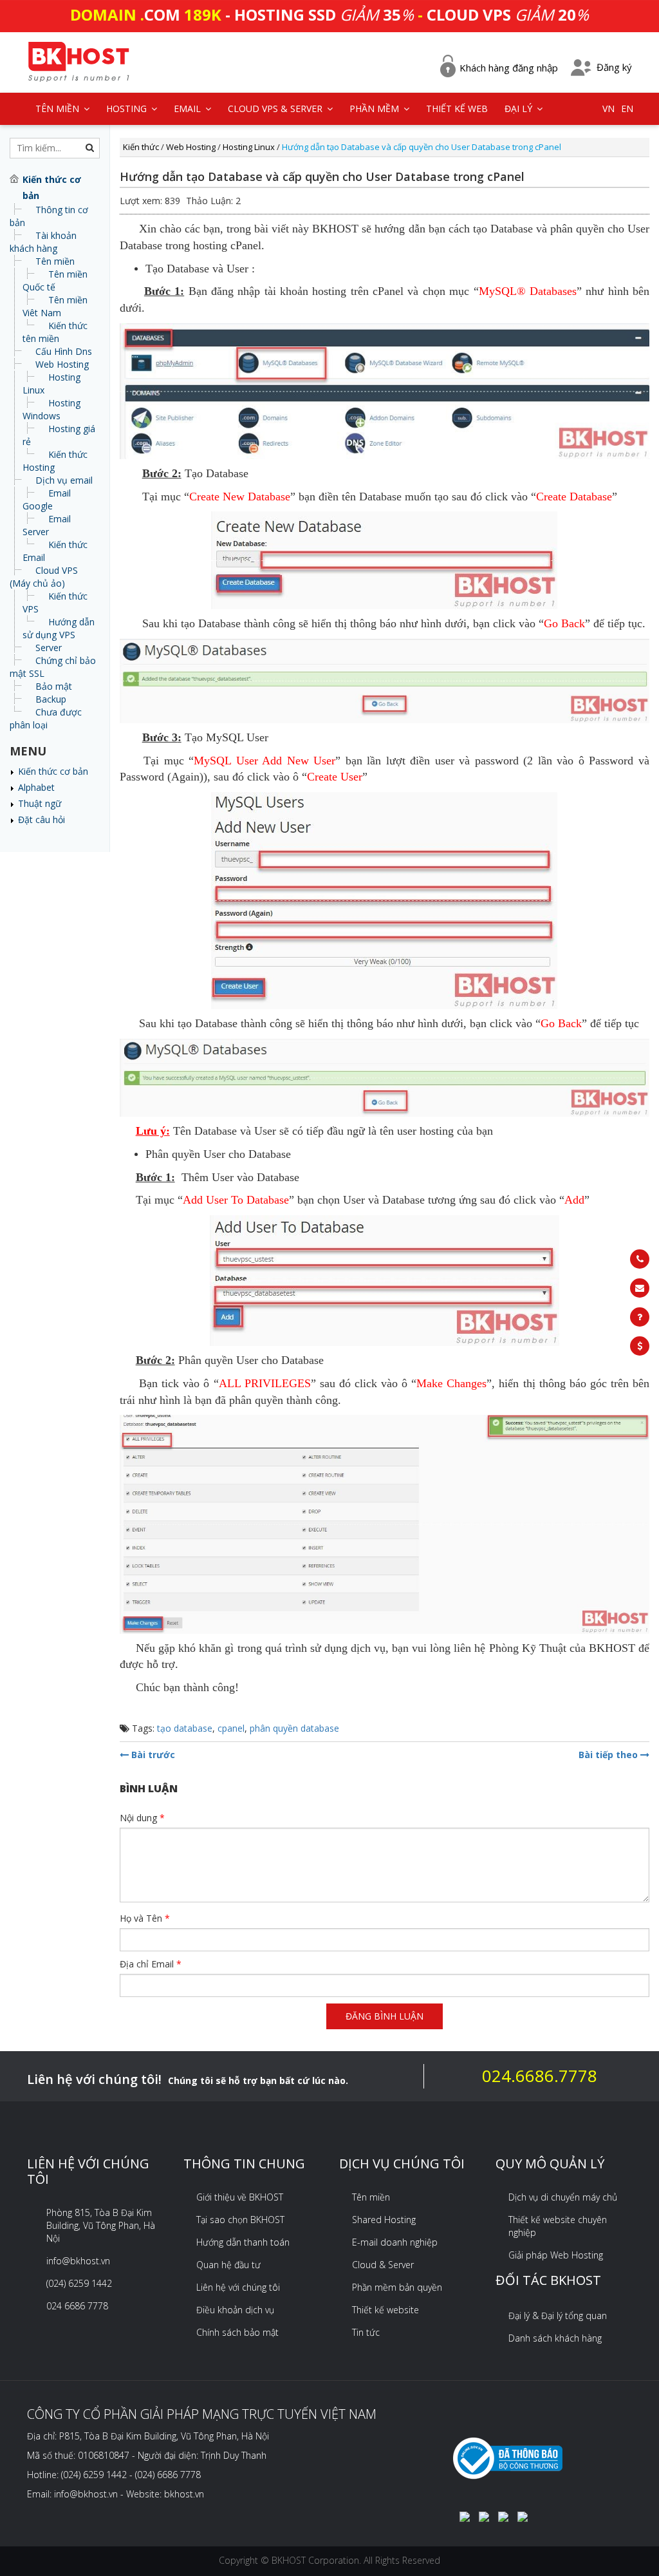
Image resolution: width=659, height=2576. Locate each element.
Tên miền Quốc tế (55, 280)
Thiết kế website (385, 2310)
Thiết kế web (457, 109)
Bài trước (152, 1755)
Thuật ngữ (40, 803)
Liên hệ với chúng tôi (238, 2287)
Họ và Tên (145, 1918)
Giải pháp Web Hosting (556, 2255)
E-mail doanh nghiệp (395, 2242)
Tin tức (366, 2332)
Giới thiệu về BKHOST (240, 2197)
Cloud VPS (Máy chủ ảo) (44, 577)
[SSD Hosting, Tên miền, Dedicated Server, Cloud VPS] (79, 60)
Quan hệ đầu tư (228, 2265)
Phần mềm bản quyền (397, 2287)
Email (189, 109)
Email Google (47, 499)
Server (49, 648)
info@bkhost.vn (78, 2261)
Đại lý (520, 109)
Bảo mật (54, 686)
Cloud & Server (383, 2265)
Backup (51, 699)
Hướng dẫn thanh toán (243, 2242)
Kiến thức (141, 147)
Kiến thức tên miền (55, 332)
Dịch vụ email (64, 480)
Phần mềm (376, 109)
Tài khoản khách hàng (43, 242)
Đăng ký (614, 67)
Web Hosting (62, 364)
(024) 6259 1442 (79, 2283)
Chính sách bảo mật (237, 2332)
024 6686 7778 (77, 2306)
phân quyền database (294, 1728)
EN (627, 109)
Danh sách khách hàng (555, 2338)
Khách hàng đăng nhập (509, 68)
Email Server (47, 525)
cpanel (231, 1728)
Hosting (128, 109)
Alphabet (36, 787)
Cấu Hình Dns (64, 351)
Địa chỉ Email (151, 1964)
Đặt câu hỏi (42, 819)
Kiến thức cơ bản (53, 771)
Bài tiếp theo (609, 1755)
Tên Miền (59, 109)
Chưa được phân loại (46, 718)
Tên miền (55, 261)
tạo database (185, 1728)
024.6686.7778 (540, 2076)
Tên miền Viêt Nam (55, 306)
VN (608, 109)
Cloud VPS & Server (276, 109)
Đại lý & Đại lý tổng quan (558, 2316)
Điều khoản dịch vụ (235, 2310)
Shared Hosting (384, 2220)
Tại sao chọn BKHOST (240, 2220)
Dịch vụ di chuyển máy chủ (563, 2197)
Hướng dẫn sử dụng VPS (59, 628)
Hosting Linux (249, 147)
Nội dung (142, 1818)
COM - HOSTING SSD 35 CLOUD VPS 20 (329, 14)
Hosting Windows (51, 409)
